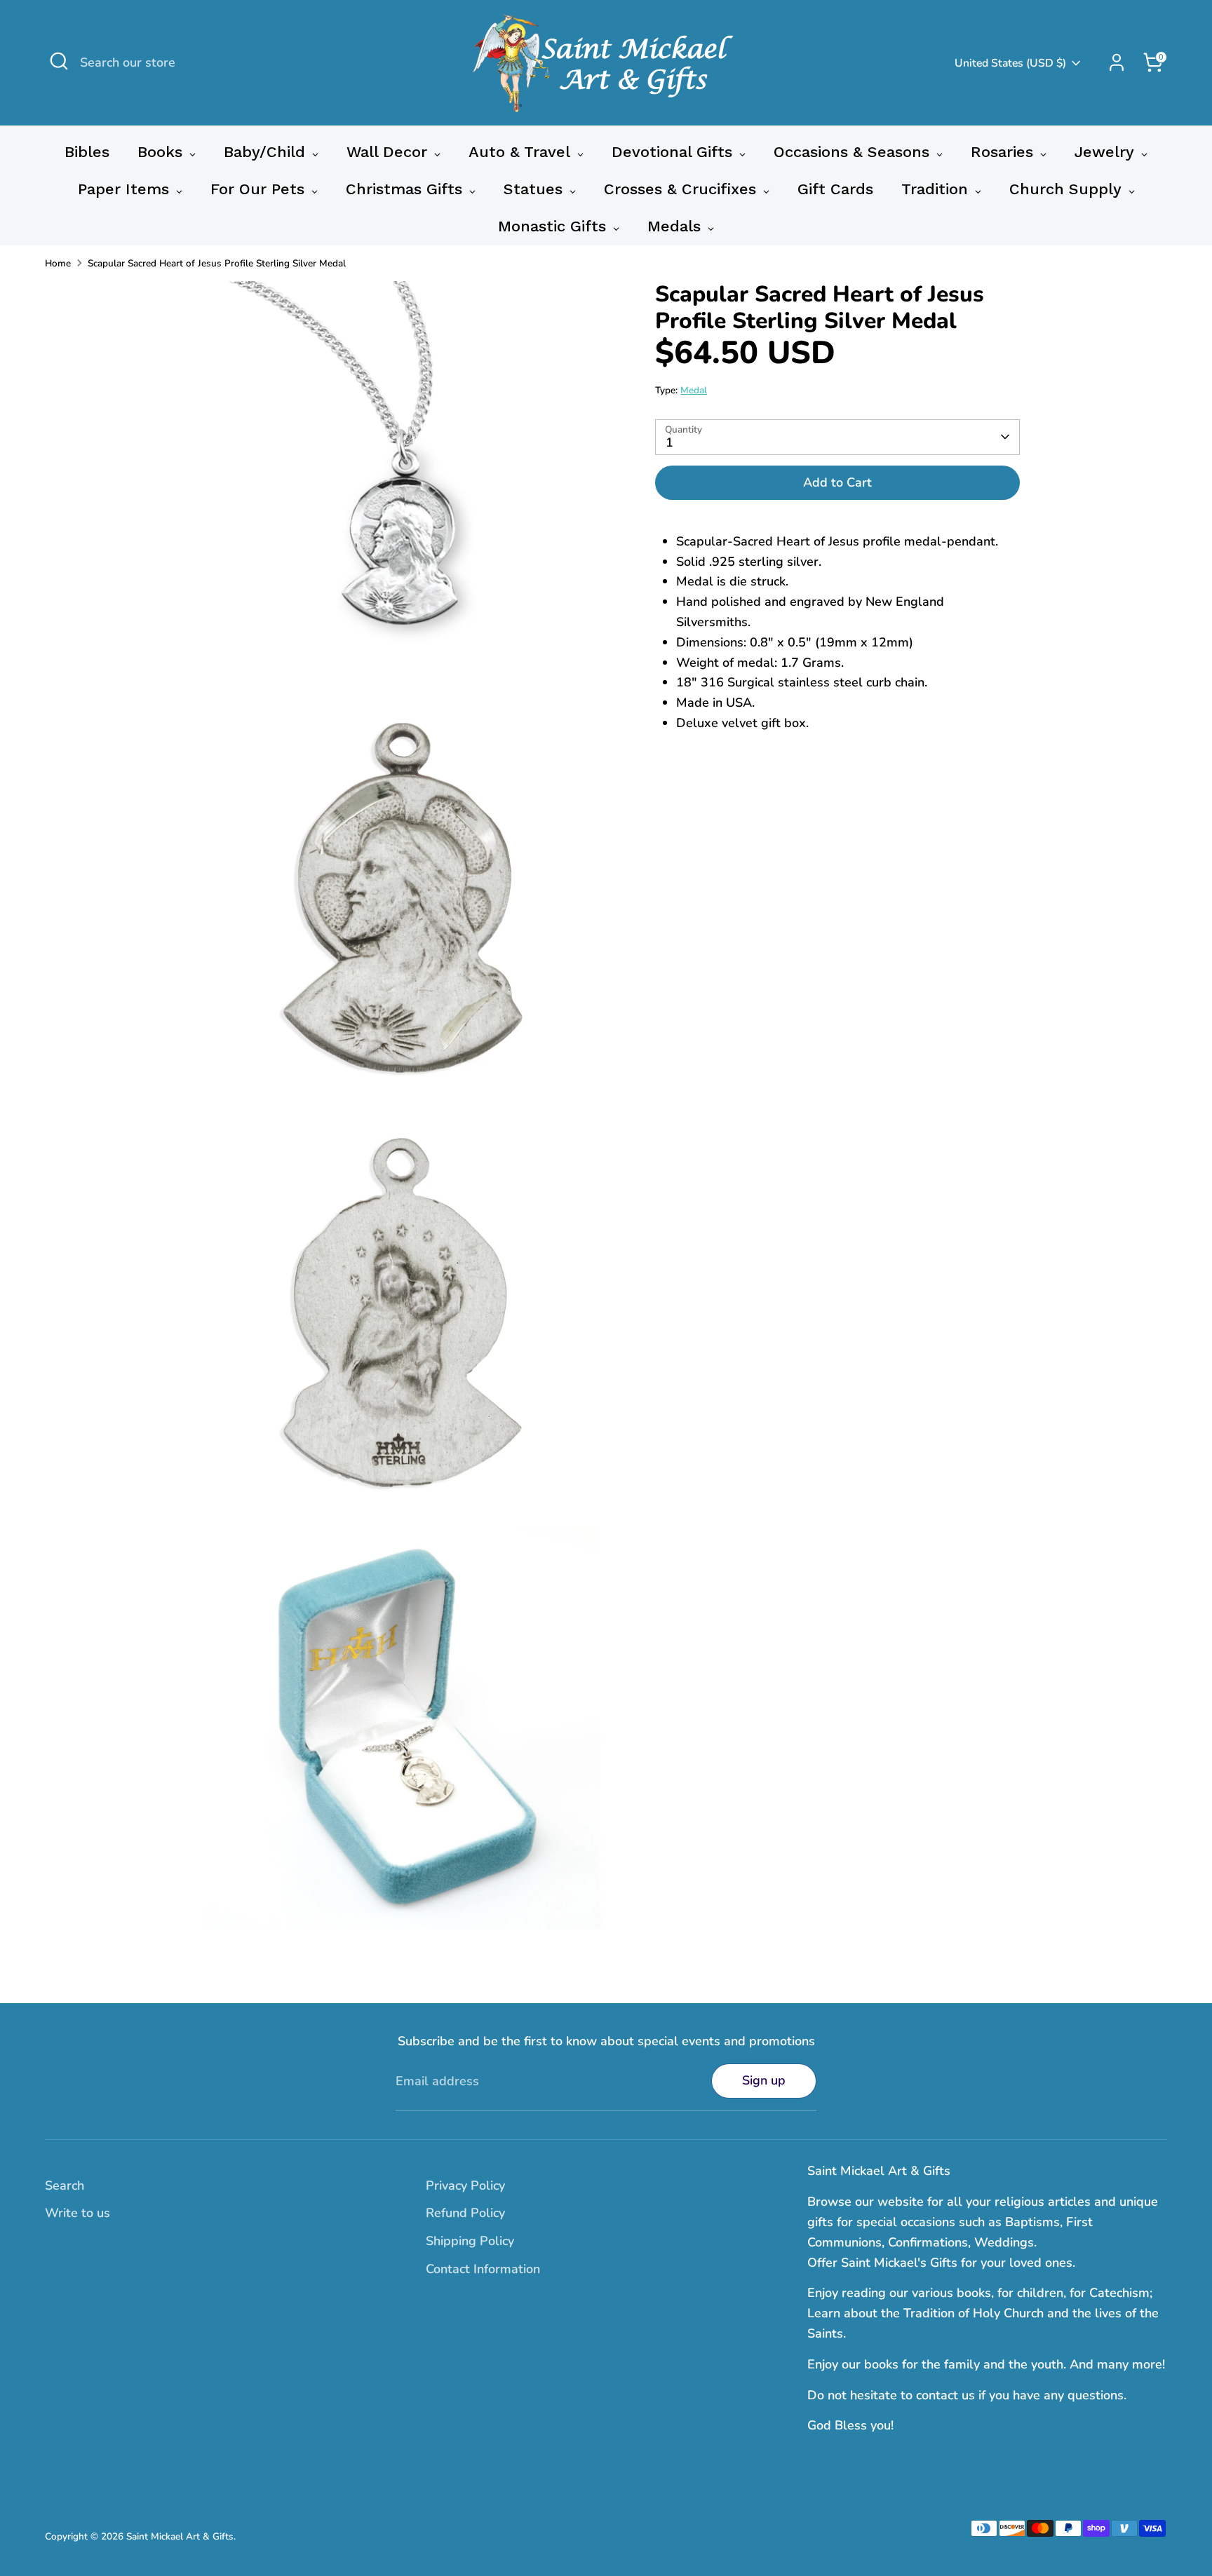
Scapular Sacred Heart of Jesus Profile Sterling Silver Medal (217, 263)
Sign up (764, 2080)
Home (58, 263)
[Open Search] (59, 61)
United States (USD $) (1010, 63)
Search (65, 2185)
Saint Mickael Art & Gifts (180, 2536)
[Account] (1117, 62)
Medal (694, 390)
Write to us (78, 2213)
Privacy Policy (465, 2185)
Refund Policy (465, 2213)
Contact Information (483, 2269)
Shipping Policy (470, 2241)
